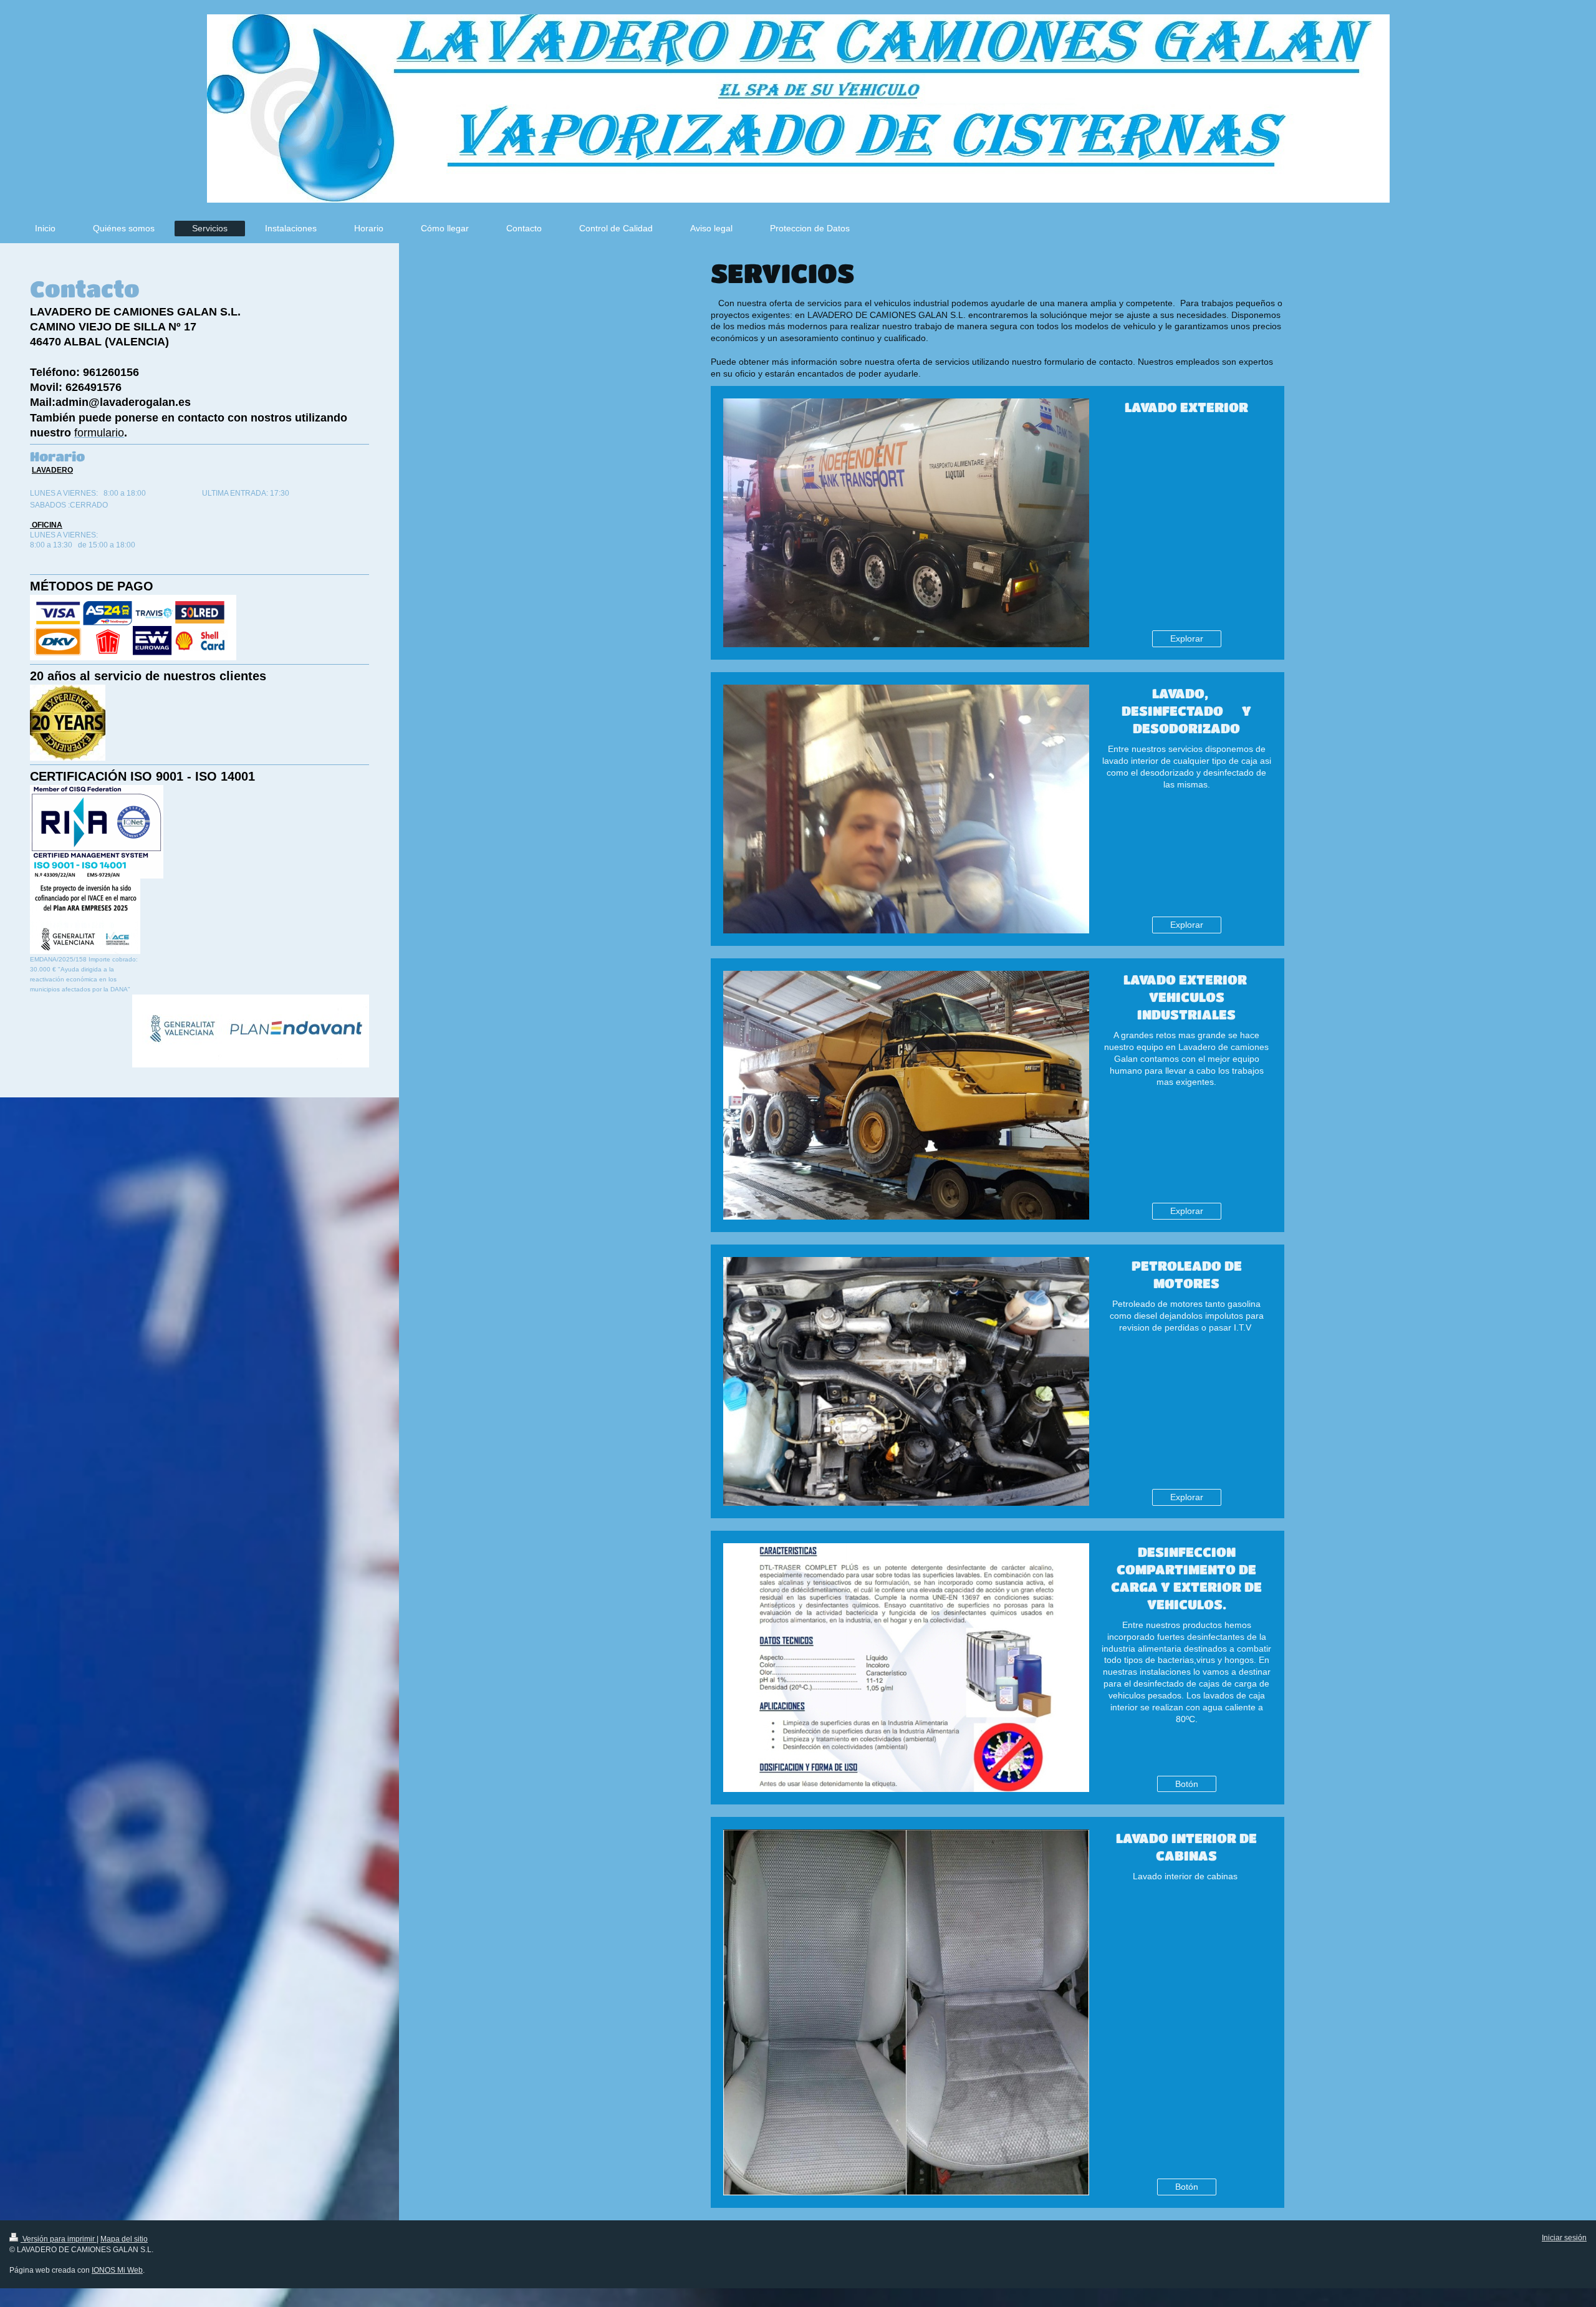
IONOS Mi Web (117, 2270)
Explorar (1187, 638)
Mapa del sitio (124, 2239)
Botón (1187, 1784)
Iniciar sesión (1564, 2238)
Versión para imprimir (59, 2239)
